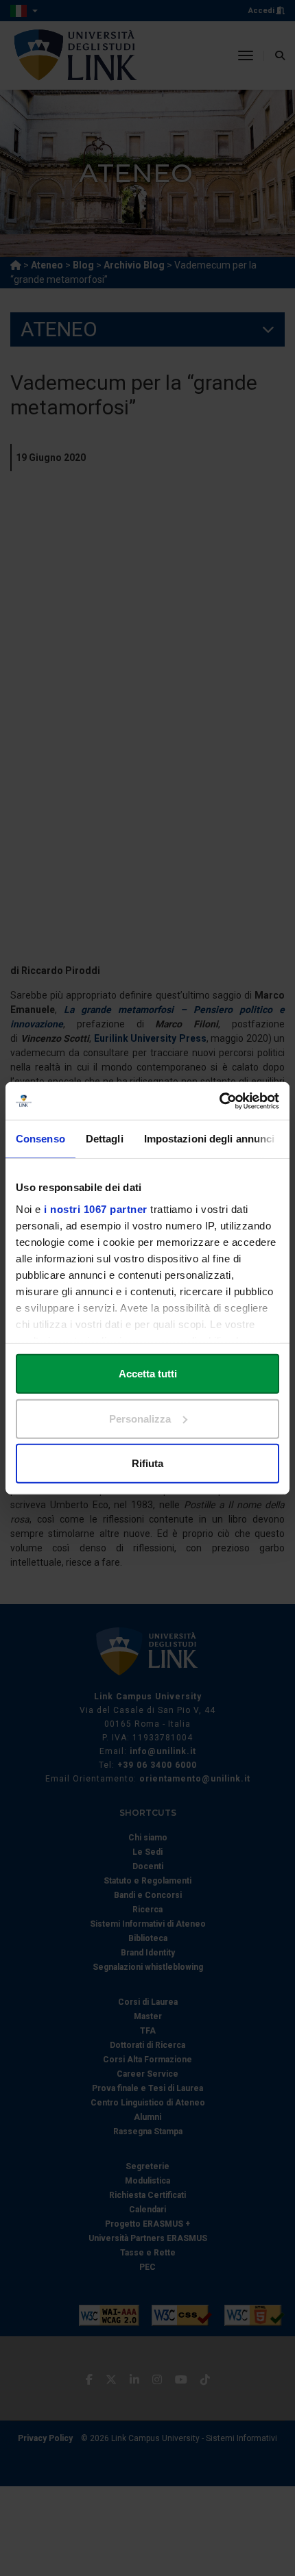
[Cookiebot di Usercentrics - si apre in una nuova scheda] (219, 1101)
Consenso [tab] (40, 1139)
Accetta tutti (148, 1374)
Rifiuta (147, 1463)
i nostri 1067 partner (96, 1209)
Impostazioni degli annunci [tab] (210, 1139)
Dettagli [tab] (105, 1139)
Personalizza (140, 1418)
